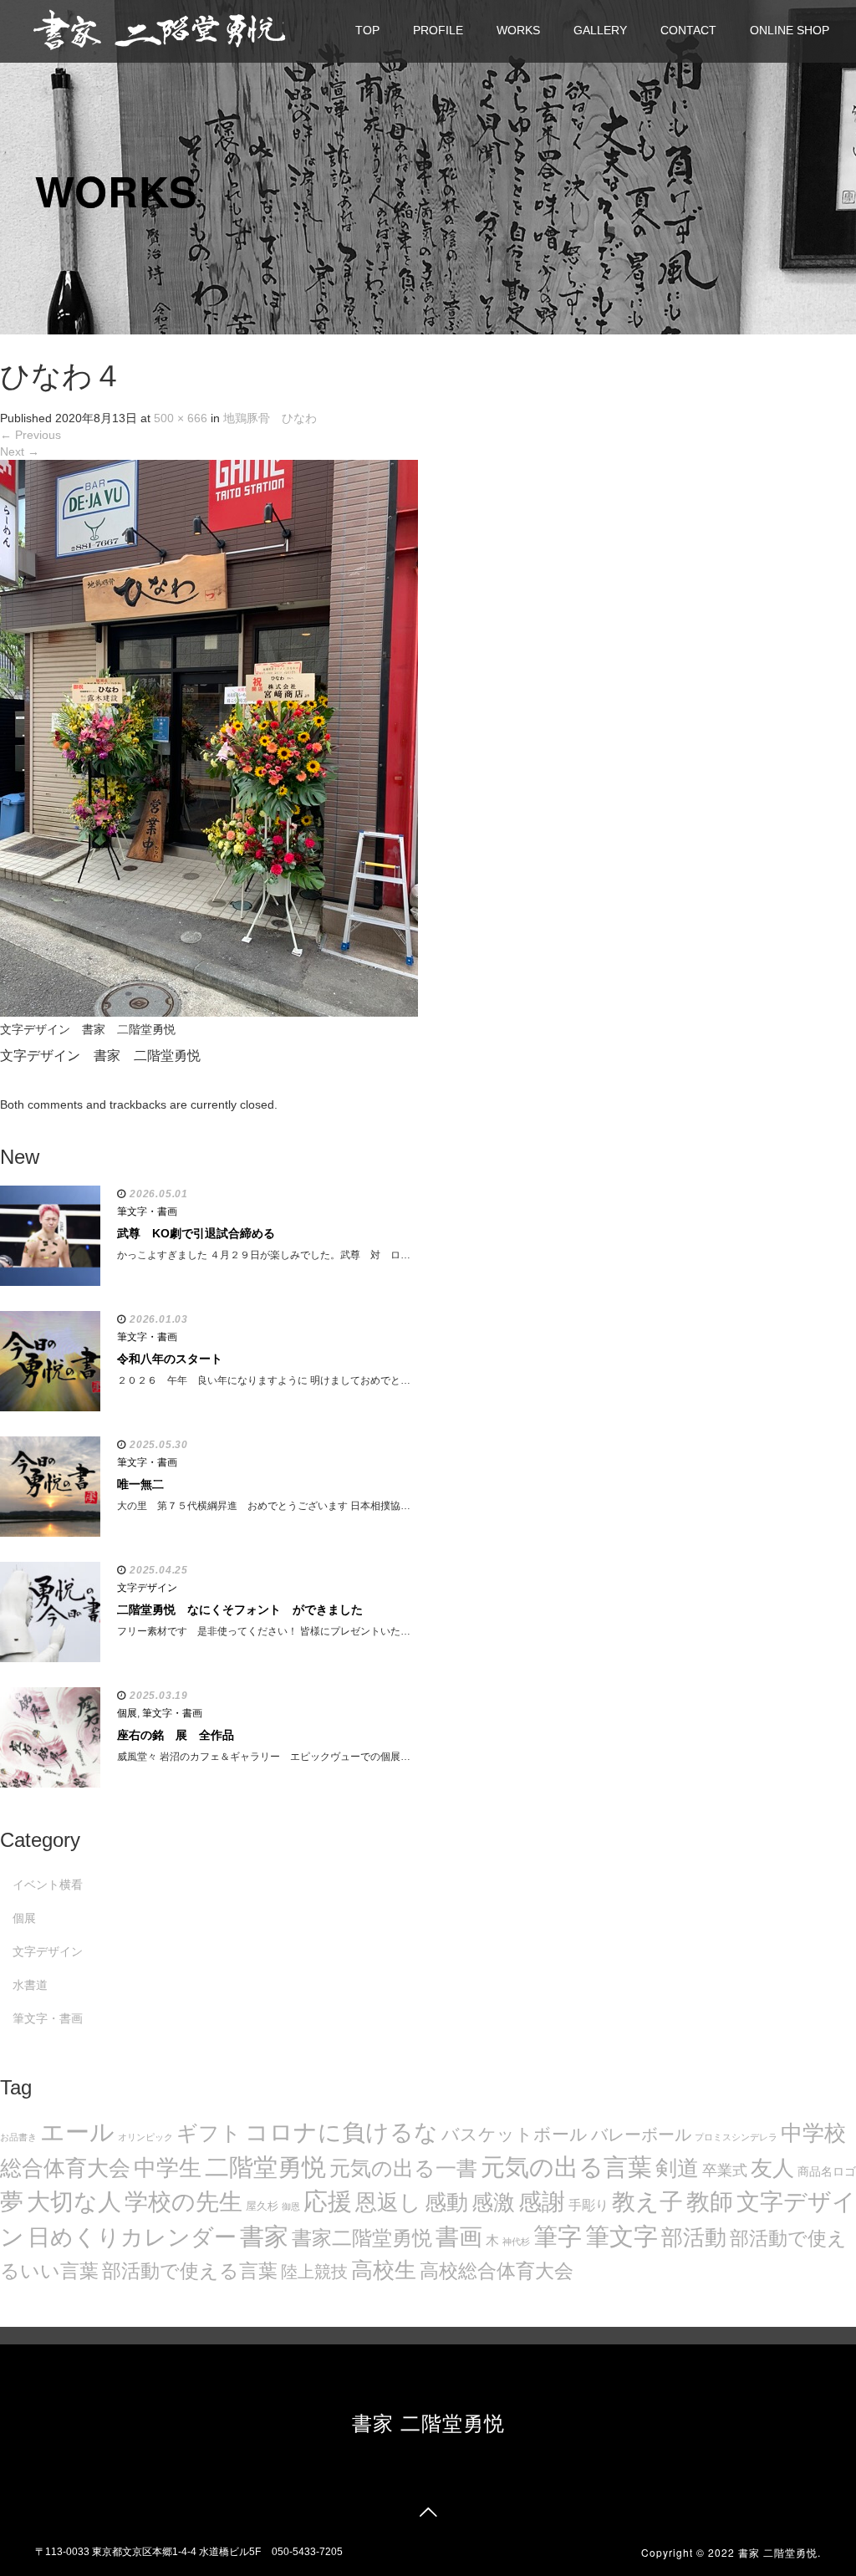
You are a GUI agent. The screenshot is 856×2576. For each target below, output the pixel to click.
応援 (328, 2201)
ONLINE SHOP (790, 30)
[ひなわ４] (209, 737)
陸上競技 (314, 2272)
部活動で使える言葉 (190, 2271)
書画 (459, 2237)
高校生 (384, 2270)
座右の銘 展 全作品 (176, 1735)
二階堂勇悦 (265, 2167)
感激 (493, 2202)
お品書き (18, 2137)
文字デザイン (147, 1588)
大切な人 (74, 2202)
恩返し (388, 2202)
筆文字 (622, 2236)
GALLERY (600, 30)
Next (20, 451)
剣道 (677, 2168)
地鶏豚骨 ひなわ (270, 418)
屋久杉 (262, 2206)
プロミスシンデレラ (736, 2137)
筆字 (558, 2237)
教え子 (647, 2202)
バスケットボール (515, 2134)
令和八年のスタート (170, 1359)
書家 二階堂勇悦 (428, 2422)
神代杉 (516, 2242)
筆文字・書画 (147, 1211)
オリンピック (145, 2137)
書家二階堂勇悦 (362, 2238)
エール (77, 2132)
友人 (772, 2168)
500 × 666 (181, 418)
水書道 (30, 1985)
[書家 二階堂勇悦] (159, 29)
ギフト (209, 2133)
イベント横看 (48, 1885)
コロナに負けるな (341, 2132)
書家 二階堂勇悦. (780, 2552)
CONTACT (688, 30)
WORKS (518, 30)
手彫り (588, 2205)
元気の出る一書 (403, 2168)
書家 (264, 2237)
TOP (367, 30)
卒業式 (725, 2170)
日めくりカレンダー (132, 2237)
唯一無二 (140, 1484)
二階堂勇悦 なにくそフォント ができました (240, 1609)
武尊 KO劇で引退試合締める (196, 1233)
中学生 (168, 2168)
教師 (710, 2202)
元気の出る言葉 (566, 2167)
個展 (127, 1713)
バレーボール (641, 2135)
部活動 (694, 2237)
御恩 (291, 2206)
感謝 (542, 2201)
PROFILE (438, 30)
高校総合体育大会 (497, 2271)
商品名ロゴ (827, 2172)
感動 (446, 2202)
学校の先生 (183, 2202)
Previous (31, 435)
